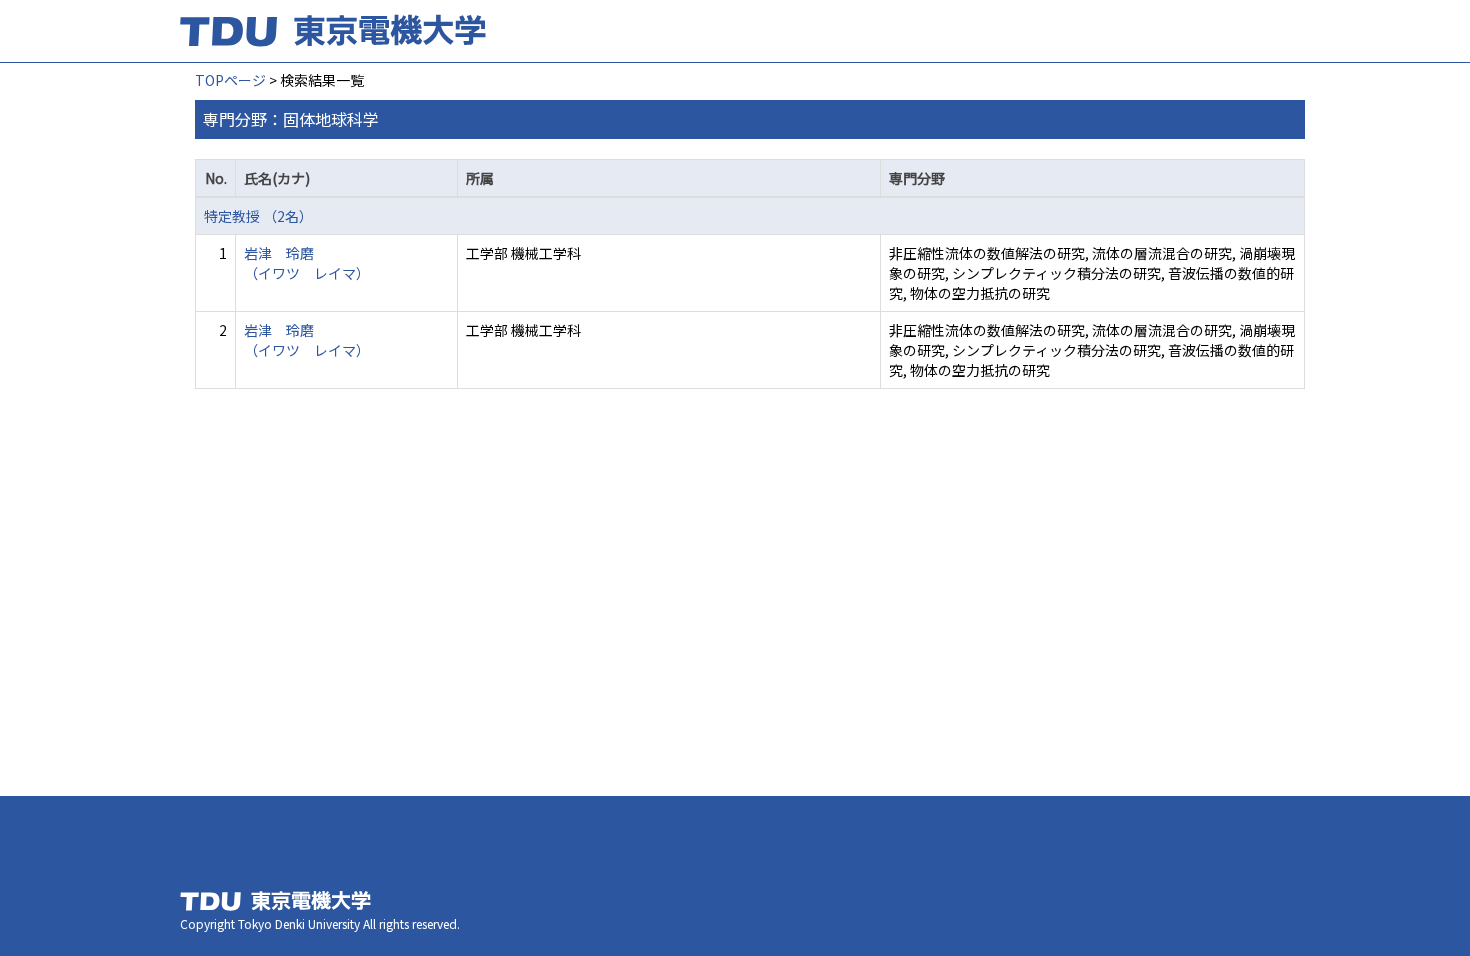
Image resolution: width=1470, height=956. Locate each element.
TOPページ (230, 80)
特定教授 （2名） (258, 216)
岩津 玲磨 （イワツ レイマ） (307, 263)
